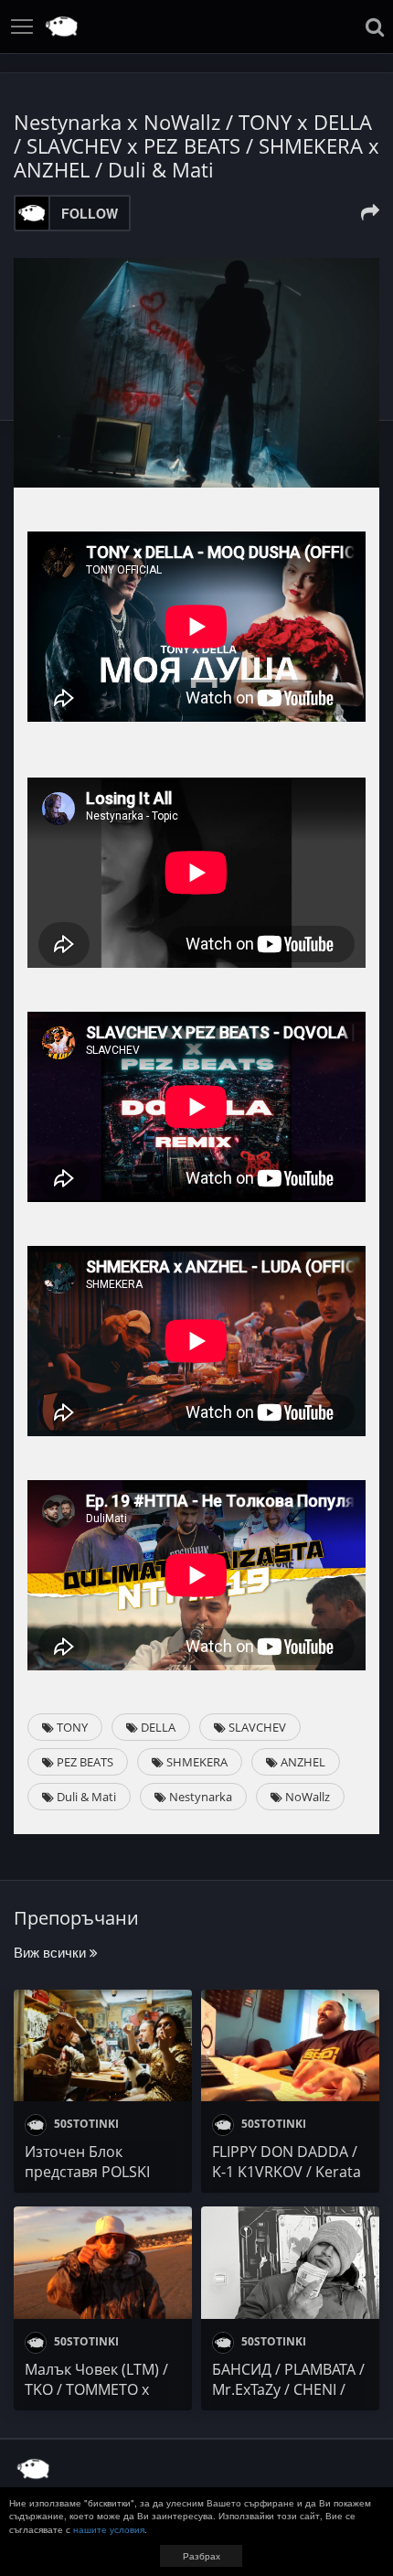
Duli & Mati (85, 1797)
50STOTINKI (85, 2124)
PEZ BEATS (84, 1762)
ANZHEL (302, 1762)
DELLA (157, 1727)
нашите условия (109, 2529)
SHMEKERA (196, 1762)
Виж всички (52, 1952)
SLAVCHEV (256, 1727)
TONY (71, 1727)
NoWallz (306, 1797)
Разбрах (202, 2556)
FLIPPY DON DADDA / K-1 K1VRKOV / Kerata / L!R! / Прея (287, 2172)
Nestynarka (199, 1797)
